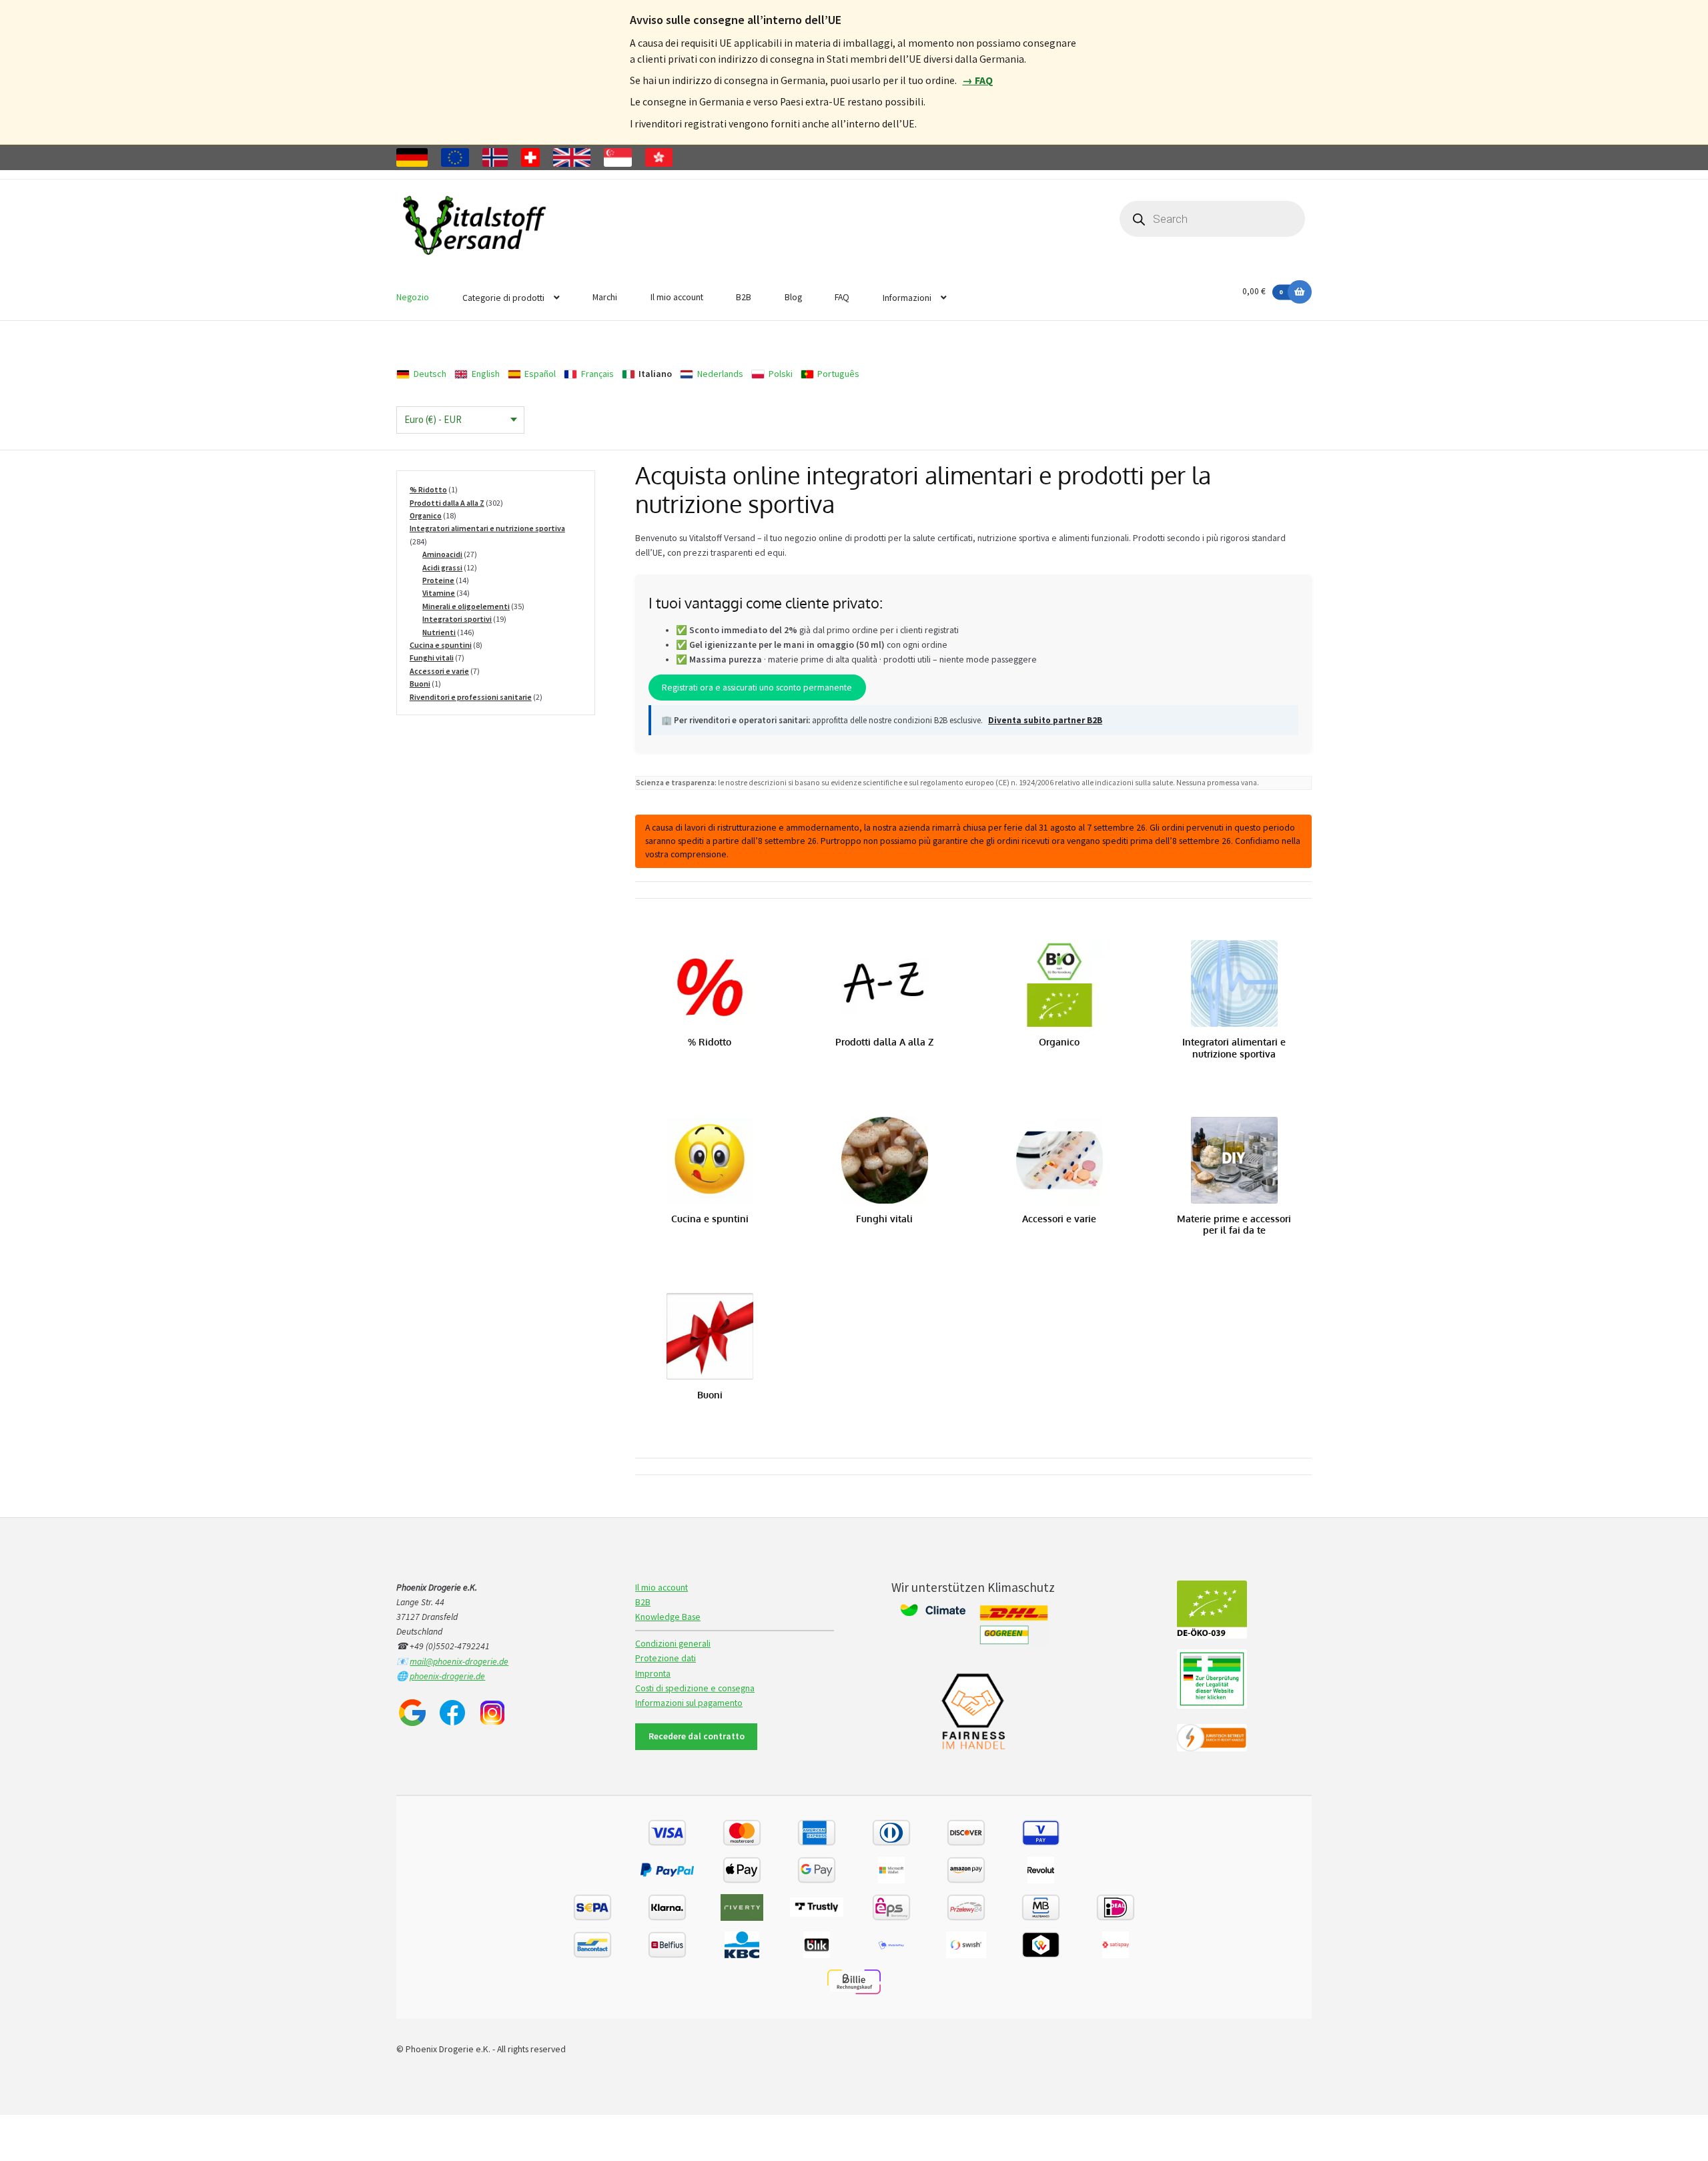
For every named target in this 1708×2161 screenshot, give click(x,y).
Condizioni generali (673, 1644)
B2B (744, 297)
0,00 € (1262, 291)
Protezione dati (666, 1658)
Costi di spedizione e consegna (695, 1688)
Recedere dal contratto (697, 1736)
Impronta (653, 1674)
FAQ (842, 297)
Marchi (605, 297)
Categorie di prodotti (503, 298)
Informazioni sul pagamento (689, 1703)
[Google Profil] (412, 1713)
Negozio (413, 297)
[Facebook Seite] (452, 1713)
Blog (793, 297)
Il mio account (677, 297)
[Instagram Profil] (492, 1713)
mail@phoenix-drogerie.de (459, 1662)
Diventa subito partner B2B (1045, 720)
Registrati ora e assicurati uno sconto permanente (757, 688)
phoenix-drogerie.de (447, 1676)
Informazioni (907, 298)
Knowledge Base (668, 1617)
